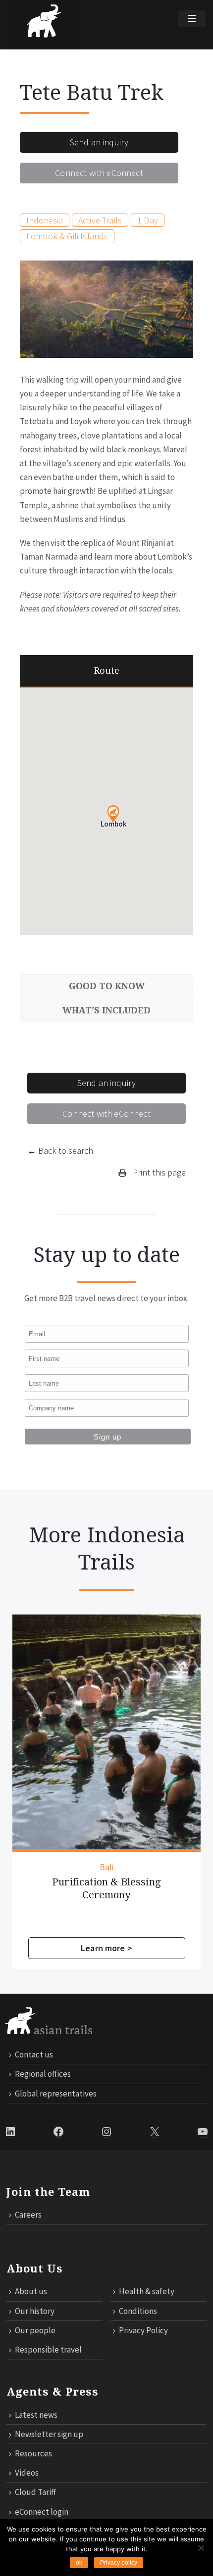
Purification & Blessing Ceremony (106, 1888)
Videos (27, 2473)
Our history (35, 2311)
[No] (201, 2548)
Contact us (34, 2054)
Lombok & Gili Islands (67, 236)
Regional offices (43, 2074)
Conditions (138, 2311)
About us (31, 2291)
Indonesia (45, 220)
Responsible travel (48, 2350)
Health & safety (147, 2291)
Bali (107, 1867)
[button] (113, 814)
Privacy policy (119, 2563)
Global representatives (56, 2094)
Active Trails (100, 220)
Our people (35, 2330)
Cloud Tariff (35, 2492)
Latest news (36, 2415)
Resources (33, 2453)
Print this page (158, 1172)
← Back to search (60, 1151)
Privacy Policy (143, 2330)
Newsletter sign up (49, 2434)
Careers (28, 2215)
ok (79, 2563)
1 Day (148, 220)
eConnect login (42, 2512)
